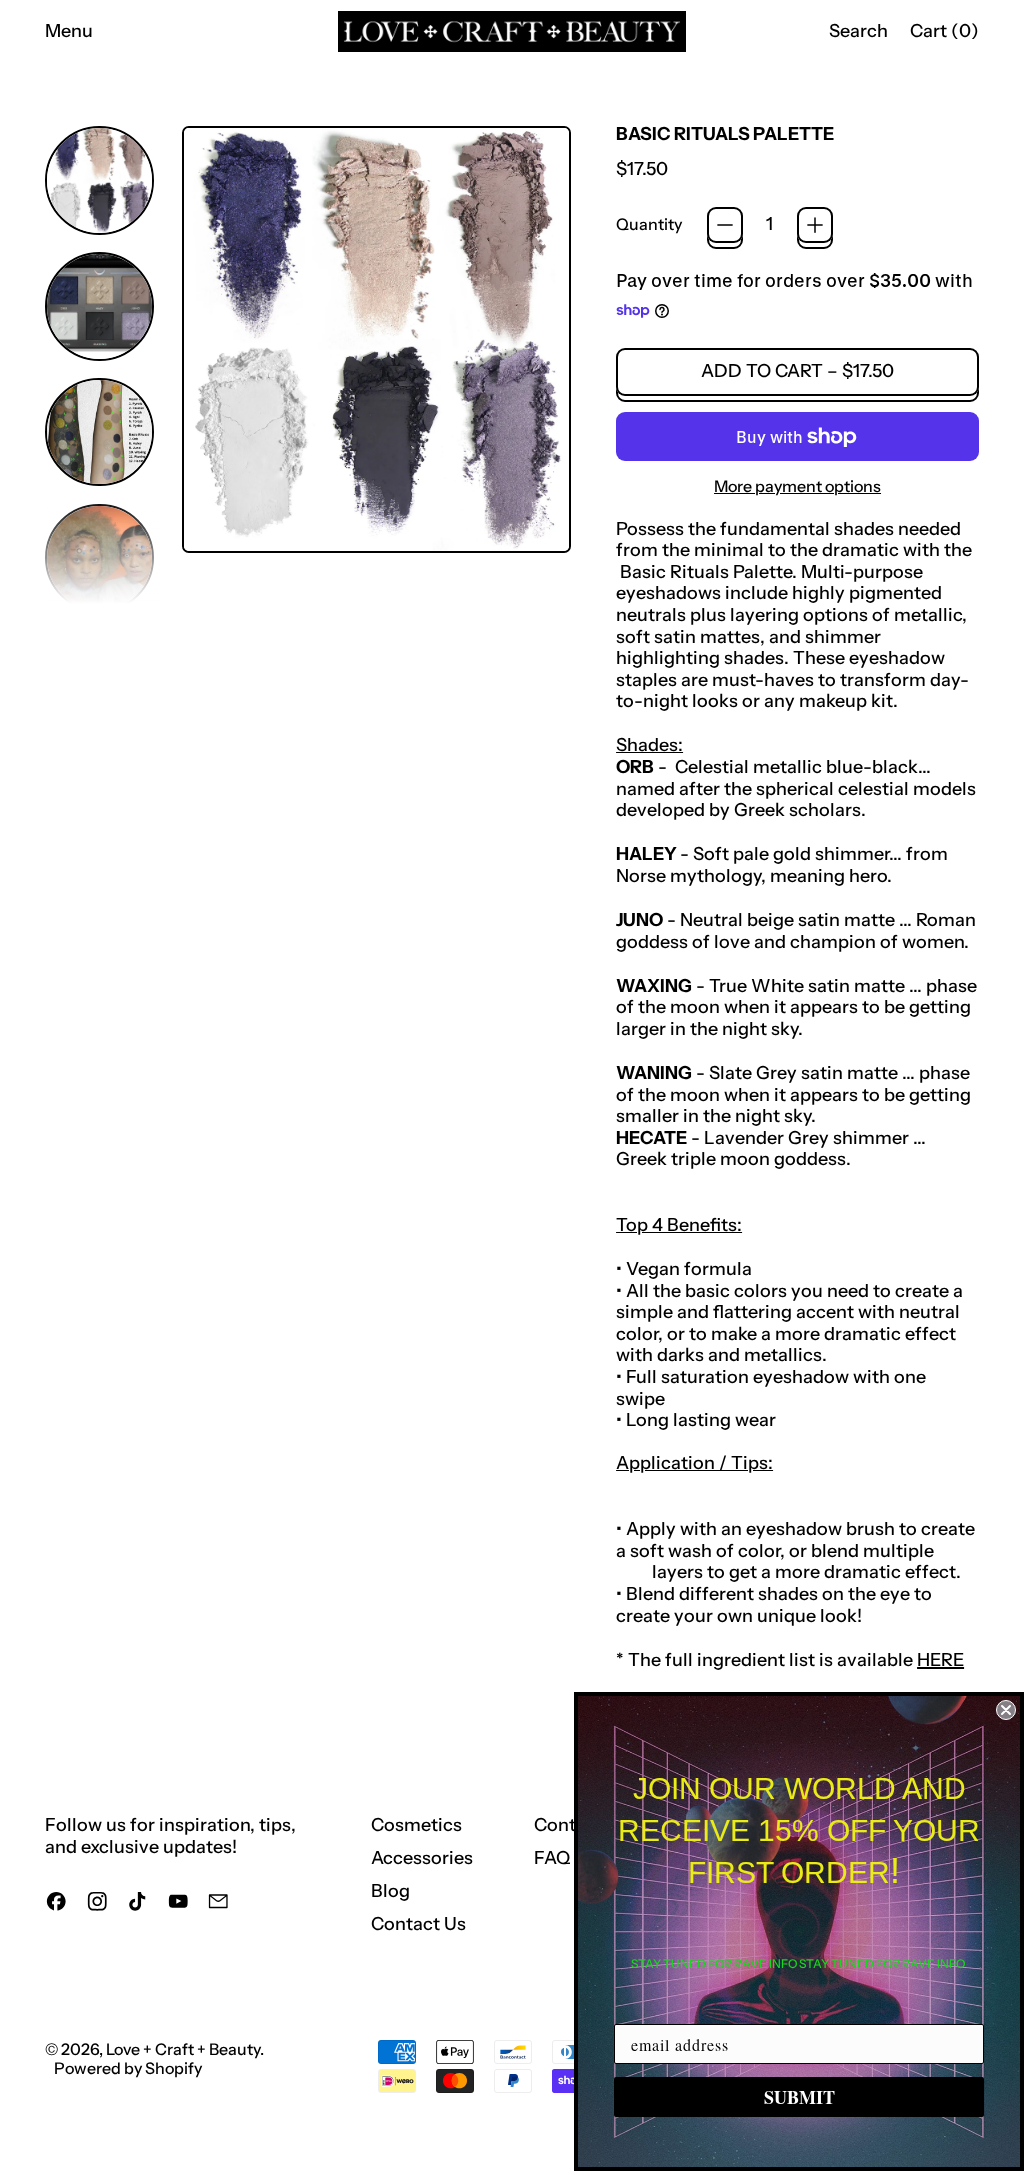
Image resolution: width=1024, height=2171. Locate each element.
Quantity (649, 224)
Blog (390, 1891)
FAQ (552, 1858)
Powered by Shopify (128, 2068)
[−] (725, 225)
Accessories (422, 1858)
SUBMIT (799, 2097)
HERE (940, 1660)
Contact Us (418, 1924)
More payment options (797, 486)
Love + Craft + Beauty (183, 2049)
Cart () (944, 36)
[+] (815, 225)
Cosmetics (416, 1825)
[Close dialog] (1006, 1710)
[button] (858, 31)
